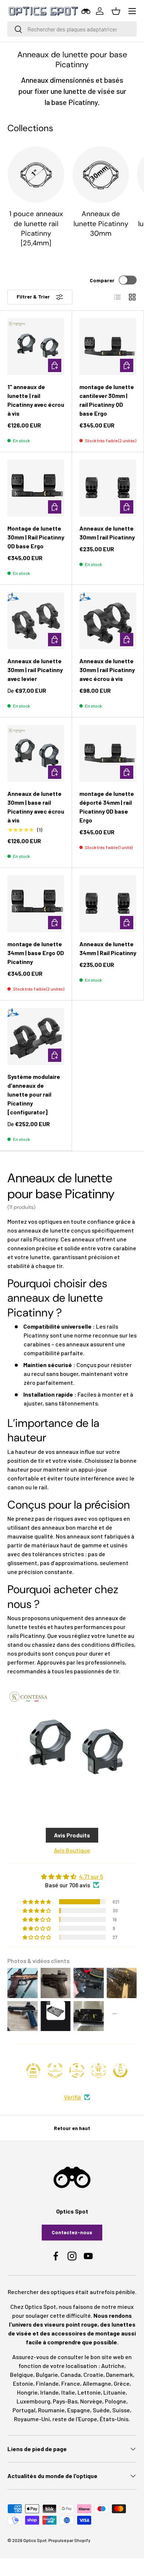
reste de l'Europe (75, 2419)
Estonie (23, 2383)
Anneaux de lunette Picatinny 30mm (101, 224)
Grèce (122, 2383)
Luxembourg (33, 2401)
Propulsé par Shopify (69, 2540)
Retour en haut (72, 2128)
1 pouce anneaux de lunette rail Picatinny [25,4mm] (36, 228)
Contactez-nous (72, 2232)
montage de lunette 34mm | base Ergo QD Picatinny (36, 953)
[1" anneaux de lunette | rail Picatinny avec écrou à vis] (36, 347)
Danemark (119, 2374)
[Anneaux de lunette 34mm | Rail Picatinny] (108, 904)
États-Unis (114, 2419)
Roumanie (51, 2410)
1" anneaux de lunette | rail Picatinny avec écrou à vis (36, 400)
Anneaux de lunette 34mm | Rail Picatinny (108, 948)
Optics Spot (35, 2540)
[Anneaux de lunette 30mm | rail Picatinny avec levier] (36, 621)
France (71, 2383)
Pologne (116, 2401)
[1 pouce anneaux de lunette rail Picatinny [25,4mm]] (36, 175)
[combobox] (72, 29)
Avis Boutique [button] (72, 1850)
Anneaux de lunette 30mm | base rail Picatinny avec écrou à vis (36, 807)
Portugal (24, 2410)
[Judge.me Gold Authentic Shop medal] (55, 2071)
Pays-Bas (65, 2401)
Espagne (79, 2410)
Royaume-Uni (32, 2419)
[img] (72, 1877)
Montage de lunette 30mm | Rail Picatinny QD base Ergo (36, 537)
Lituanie (114, 2392)
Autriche (113, 2366)
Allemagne (97, 2383)
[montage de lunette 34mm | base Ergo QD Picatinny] (36, 904)
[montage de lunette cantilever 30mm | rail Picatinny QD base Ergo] (108, 347)
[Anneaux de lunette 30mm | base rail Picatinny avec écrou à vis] (36, 753)
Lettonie (89, 2392)
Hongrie (27, 2392)
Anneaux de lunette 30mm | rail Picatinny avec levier (35, 670)
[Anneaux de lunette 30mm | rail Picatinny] (108, 488)
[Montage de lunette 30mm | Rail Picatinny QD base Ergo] (36, 488)
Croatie (93, 2374)
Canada (71, 2374)
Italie (68, 2392)
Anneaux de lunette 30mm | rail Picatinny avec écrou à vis (107, 670)
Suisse (121, 2410)
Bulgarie (47, 2374)
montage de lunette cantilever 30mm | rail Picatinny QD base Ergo (107, 400)
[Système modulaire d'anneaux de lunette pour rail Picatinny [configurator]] (36, 1036)
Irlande (49, 2392)
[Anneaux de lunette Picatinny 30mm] (101, 175)
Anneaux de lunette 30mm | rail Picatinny (107, 533)
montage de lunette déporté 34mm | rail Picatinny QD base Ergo (107, 807)
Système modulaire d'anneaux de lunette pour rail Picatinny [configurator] (34, 1094)
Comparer (102, 280)
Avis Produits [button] (72, 1835)
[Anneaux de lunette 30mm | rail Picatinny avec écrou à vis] (108, 621)
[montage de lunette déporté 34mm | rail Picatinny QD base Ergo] (108, 753)
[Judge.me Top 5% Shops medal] (120, 2071)
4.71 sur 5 (91, 1876)
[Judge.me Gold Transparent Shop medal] (77, 2071)
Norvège (91, 2401)
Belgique (22, 2374)
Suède (101, 2410)
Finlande (47, 2383)
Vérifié (73, 2097)
